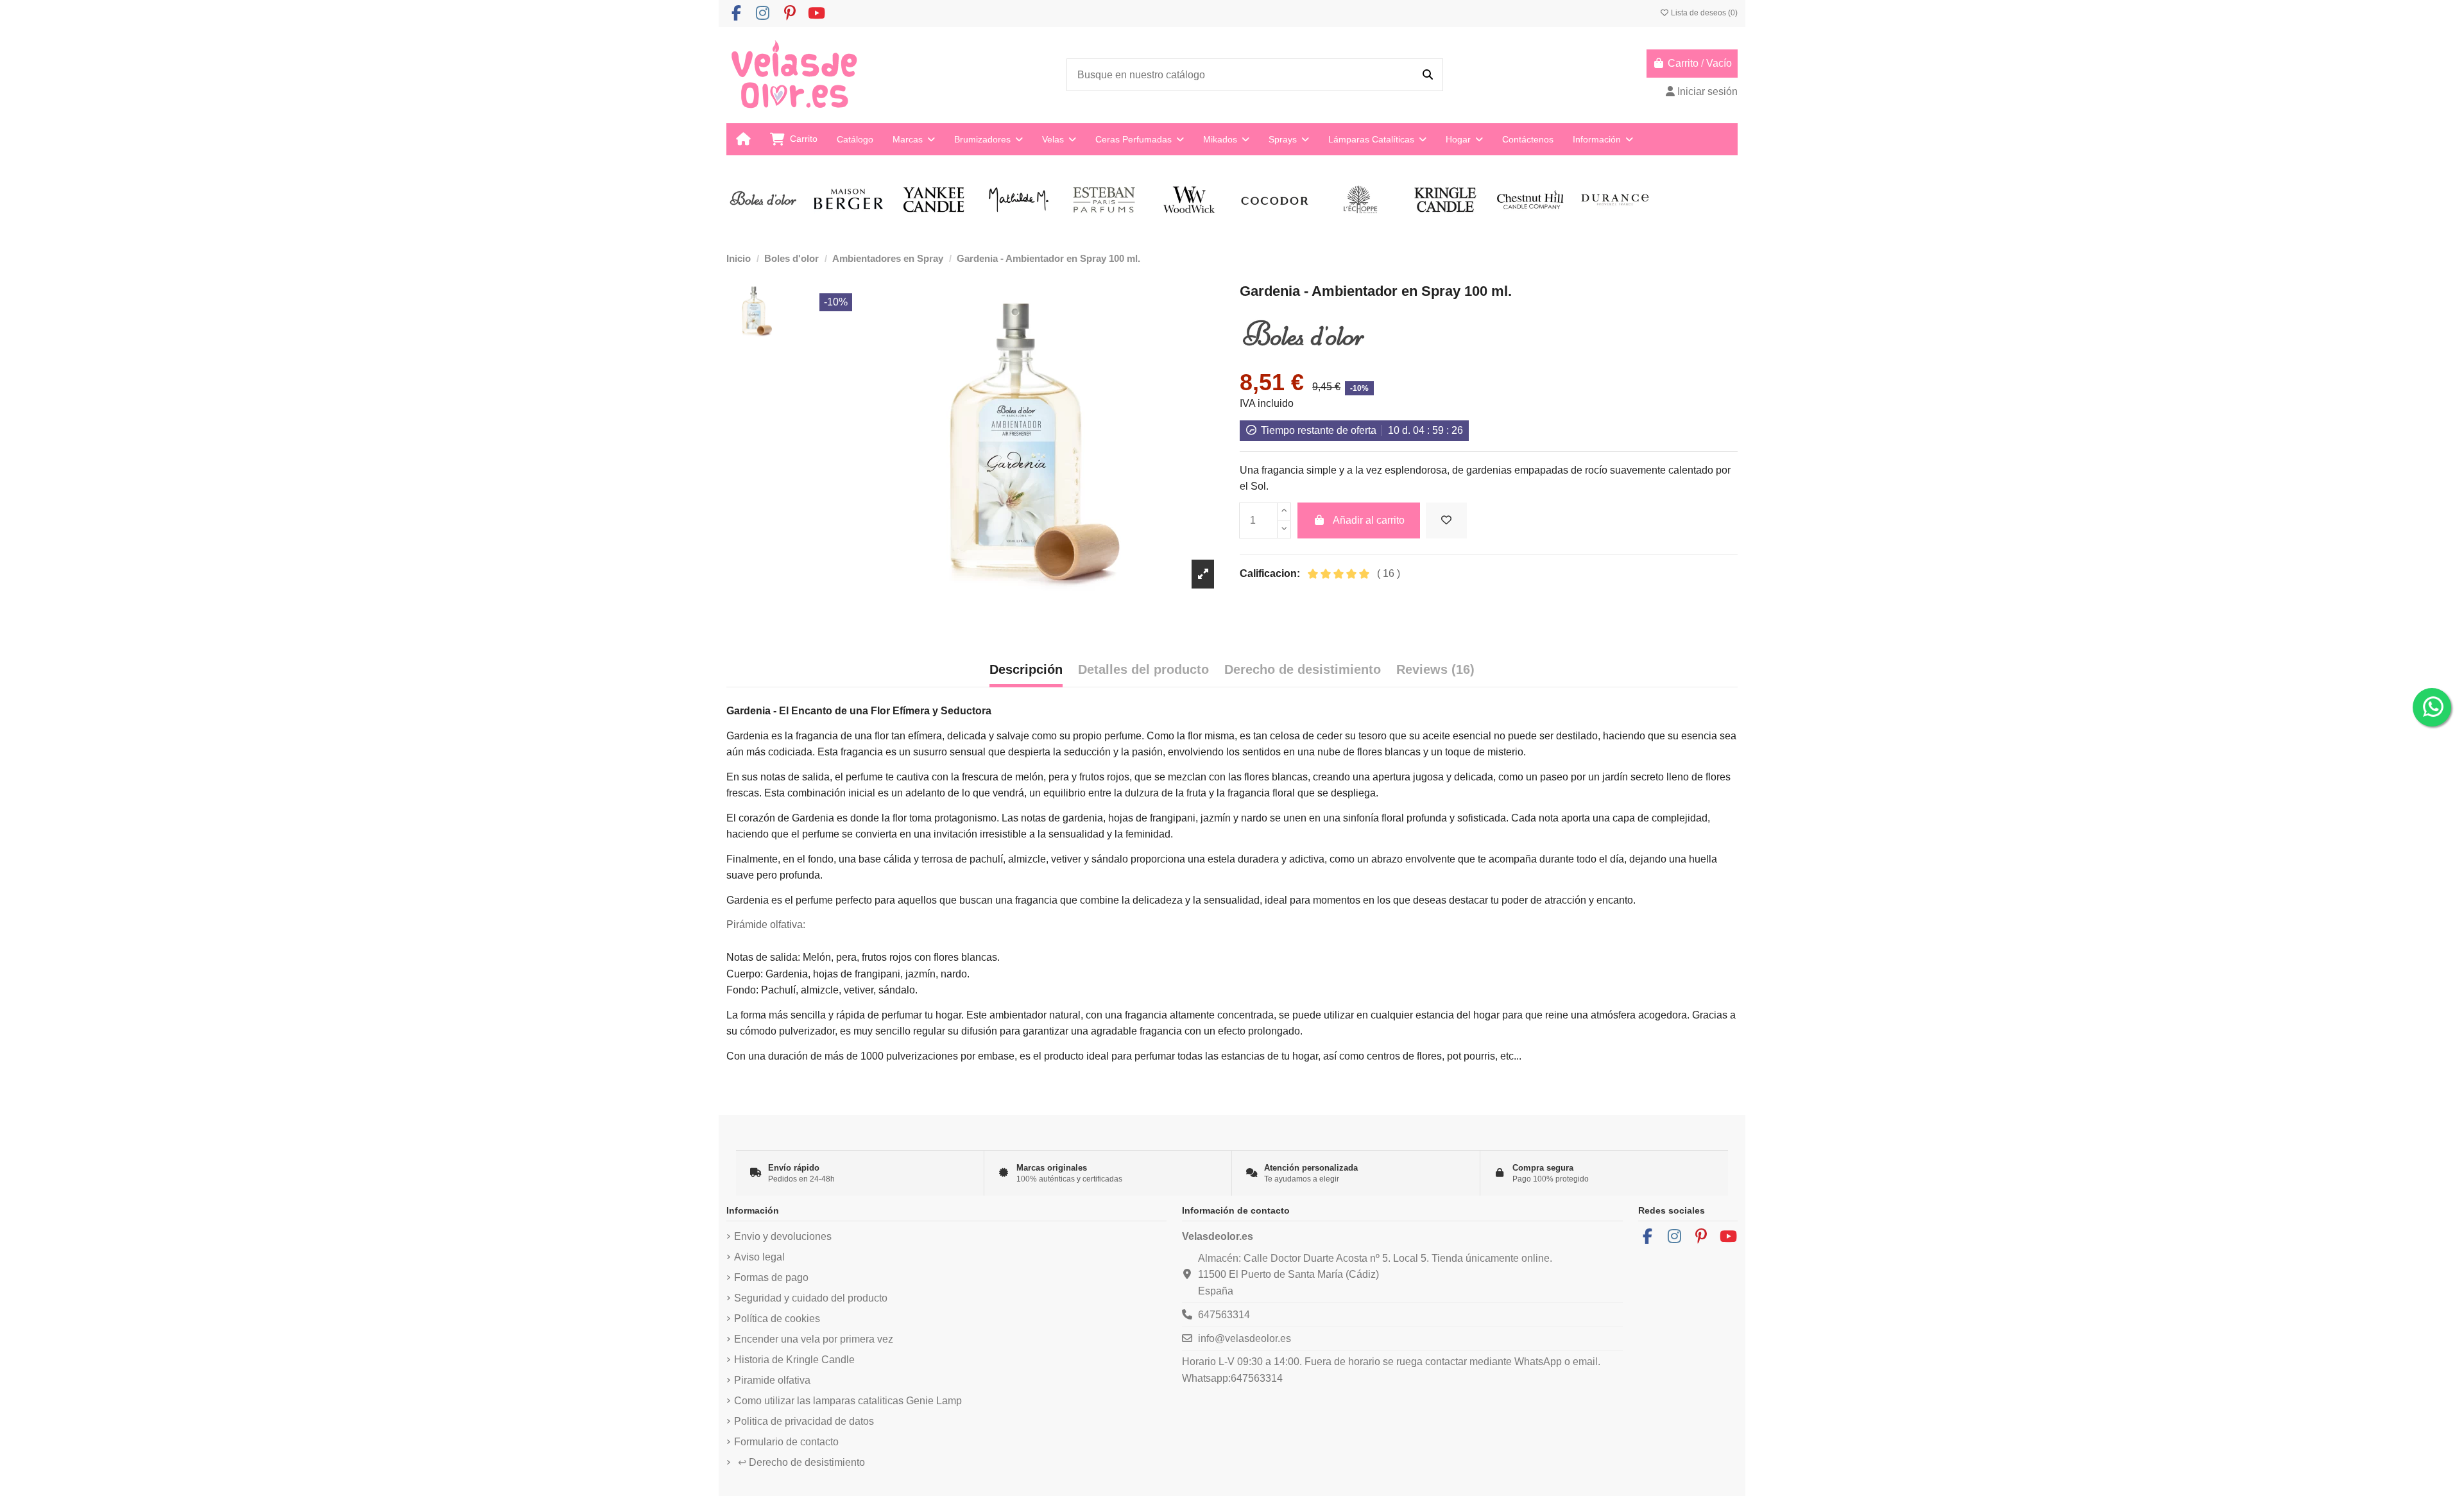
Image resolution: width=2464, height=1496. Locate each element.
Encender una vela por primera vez (814, 1339)
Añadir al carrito (1369, 520)
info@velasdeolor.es (1245, 1338)
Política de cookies (777, 1319)
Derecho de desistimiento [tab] (1303, 669)
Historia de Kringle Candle (794, 1360)
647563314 (1224, 1315)
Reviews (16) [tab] (1435, 669)
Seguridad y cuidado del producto (811, 1298)
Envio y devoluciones (783, 1236)
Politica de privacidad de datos (804, 1421)
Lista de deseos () (1703, 13)
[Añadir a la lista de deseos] (1446, 520)
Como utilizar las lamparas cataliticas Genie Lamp (848, 1401)
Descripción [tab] (1026, 669)
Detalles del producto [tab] (1143, 669)
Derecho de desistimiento (801, 1462)
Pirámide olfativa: (766, 924)
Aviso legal (759, 1257)
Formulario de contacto (786, 1442)
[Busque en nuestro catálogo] (1428, 75)
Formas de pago (771, 1277)
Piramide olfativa (772, 1380)
